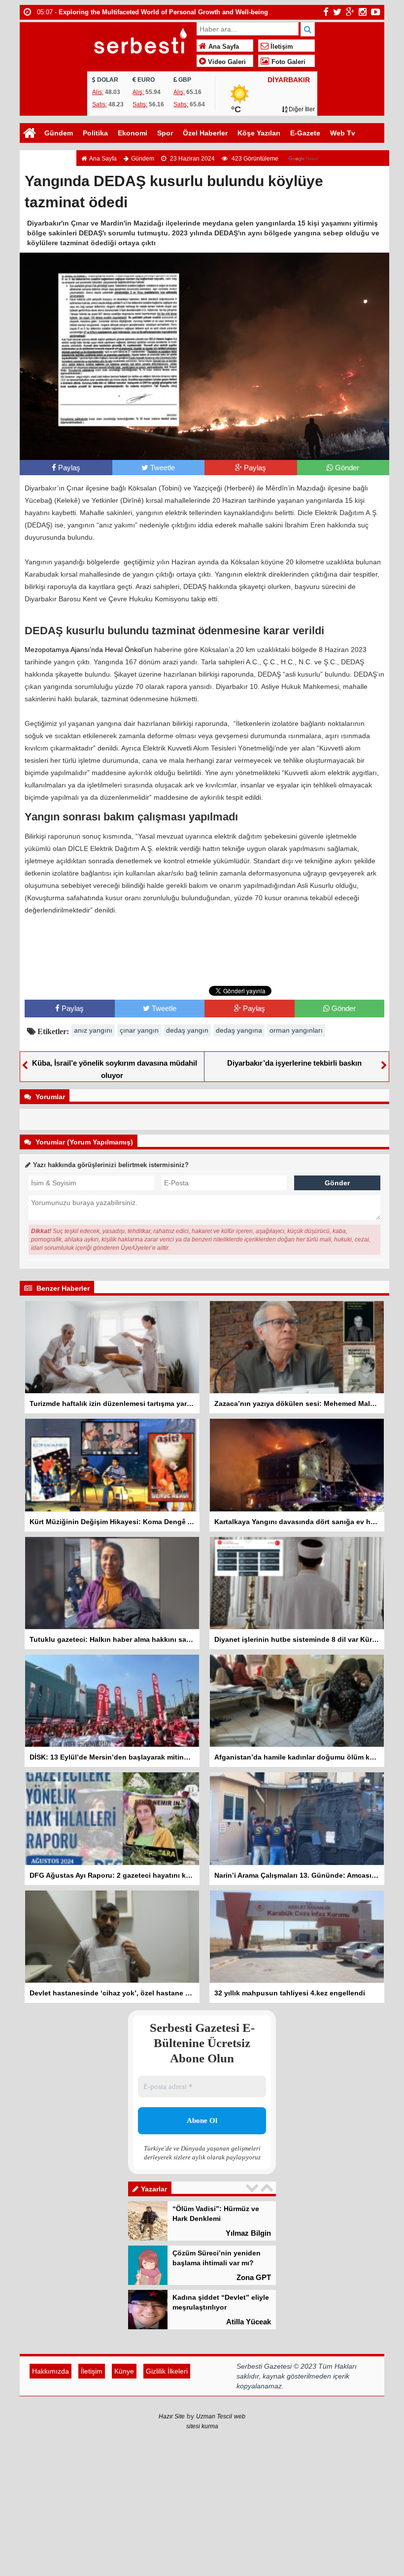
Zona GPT (254, 2233)
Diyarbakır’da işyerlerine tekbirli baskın (294, 1063)
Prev (253, 2188)
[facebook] (326, 12)
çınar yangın (139, 1030)
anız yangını (93, 1030)
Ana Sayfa (223, 47)
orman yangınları (296, 1030)
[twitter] (337, 12)
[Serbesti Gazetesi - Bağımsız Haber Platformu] (141, 43)
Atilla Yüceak (249, 2277)
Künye (124, 2411)
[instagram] (363, 12)
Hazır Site (172, 2456)
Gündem (59, 133)
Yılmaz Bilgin (248, 2366)
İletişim (281, 47)
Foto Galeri (287, 62)
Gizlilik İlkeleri (167, 2411)
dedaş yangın (187, 1030)
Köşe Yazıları (259, 133)
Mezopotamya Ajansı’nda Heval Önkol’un (88, 650)
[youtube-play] (376, 12)
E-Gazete (305, 133)
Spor (165, 133)
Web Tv (343, 133)
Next (268, 2188)
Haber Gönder (48, 153)
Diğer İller (301, 109)
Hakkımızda (50, 2411)
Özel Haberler (205, 133)
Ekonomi (133, 133)
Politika (95, 133)
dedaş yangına (239, 1030)
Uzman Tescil (214, 2456)
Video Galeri (226, 62)
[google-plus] (350, 12)
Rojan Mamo (249, 2322)
